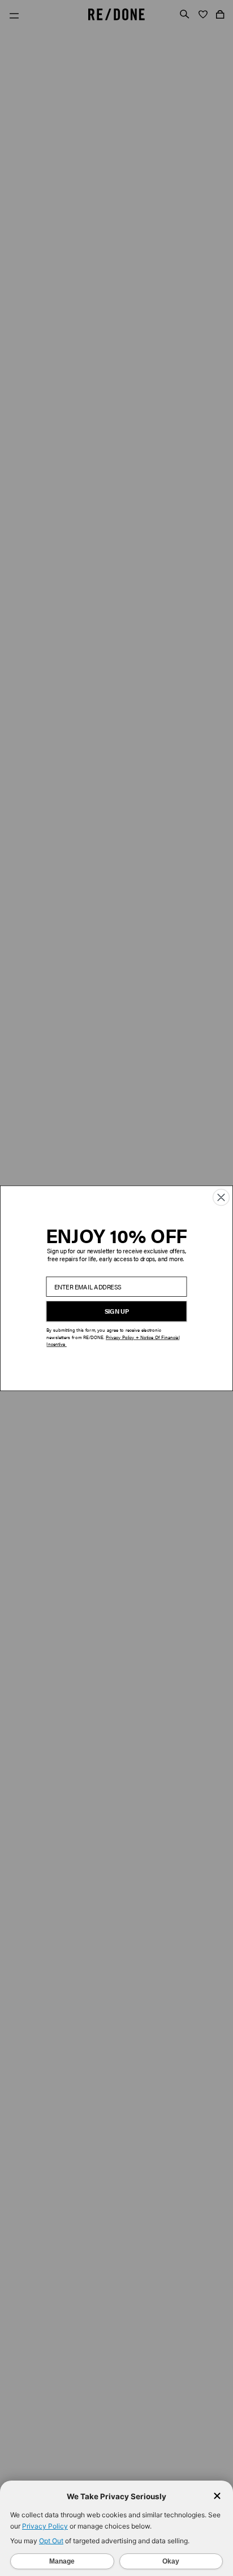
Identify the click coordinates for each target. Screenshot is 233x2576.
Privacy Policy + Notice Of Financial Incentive (113, 1340)
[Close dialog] (221, 1197)
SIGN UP (117, 1311)
